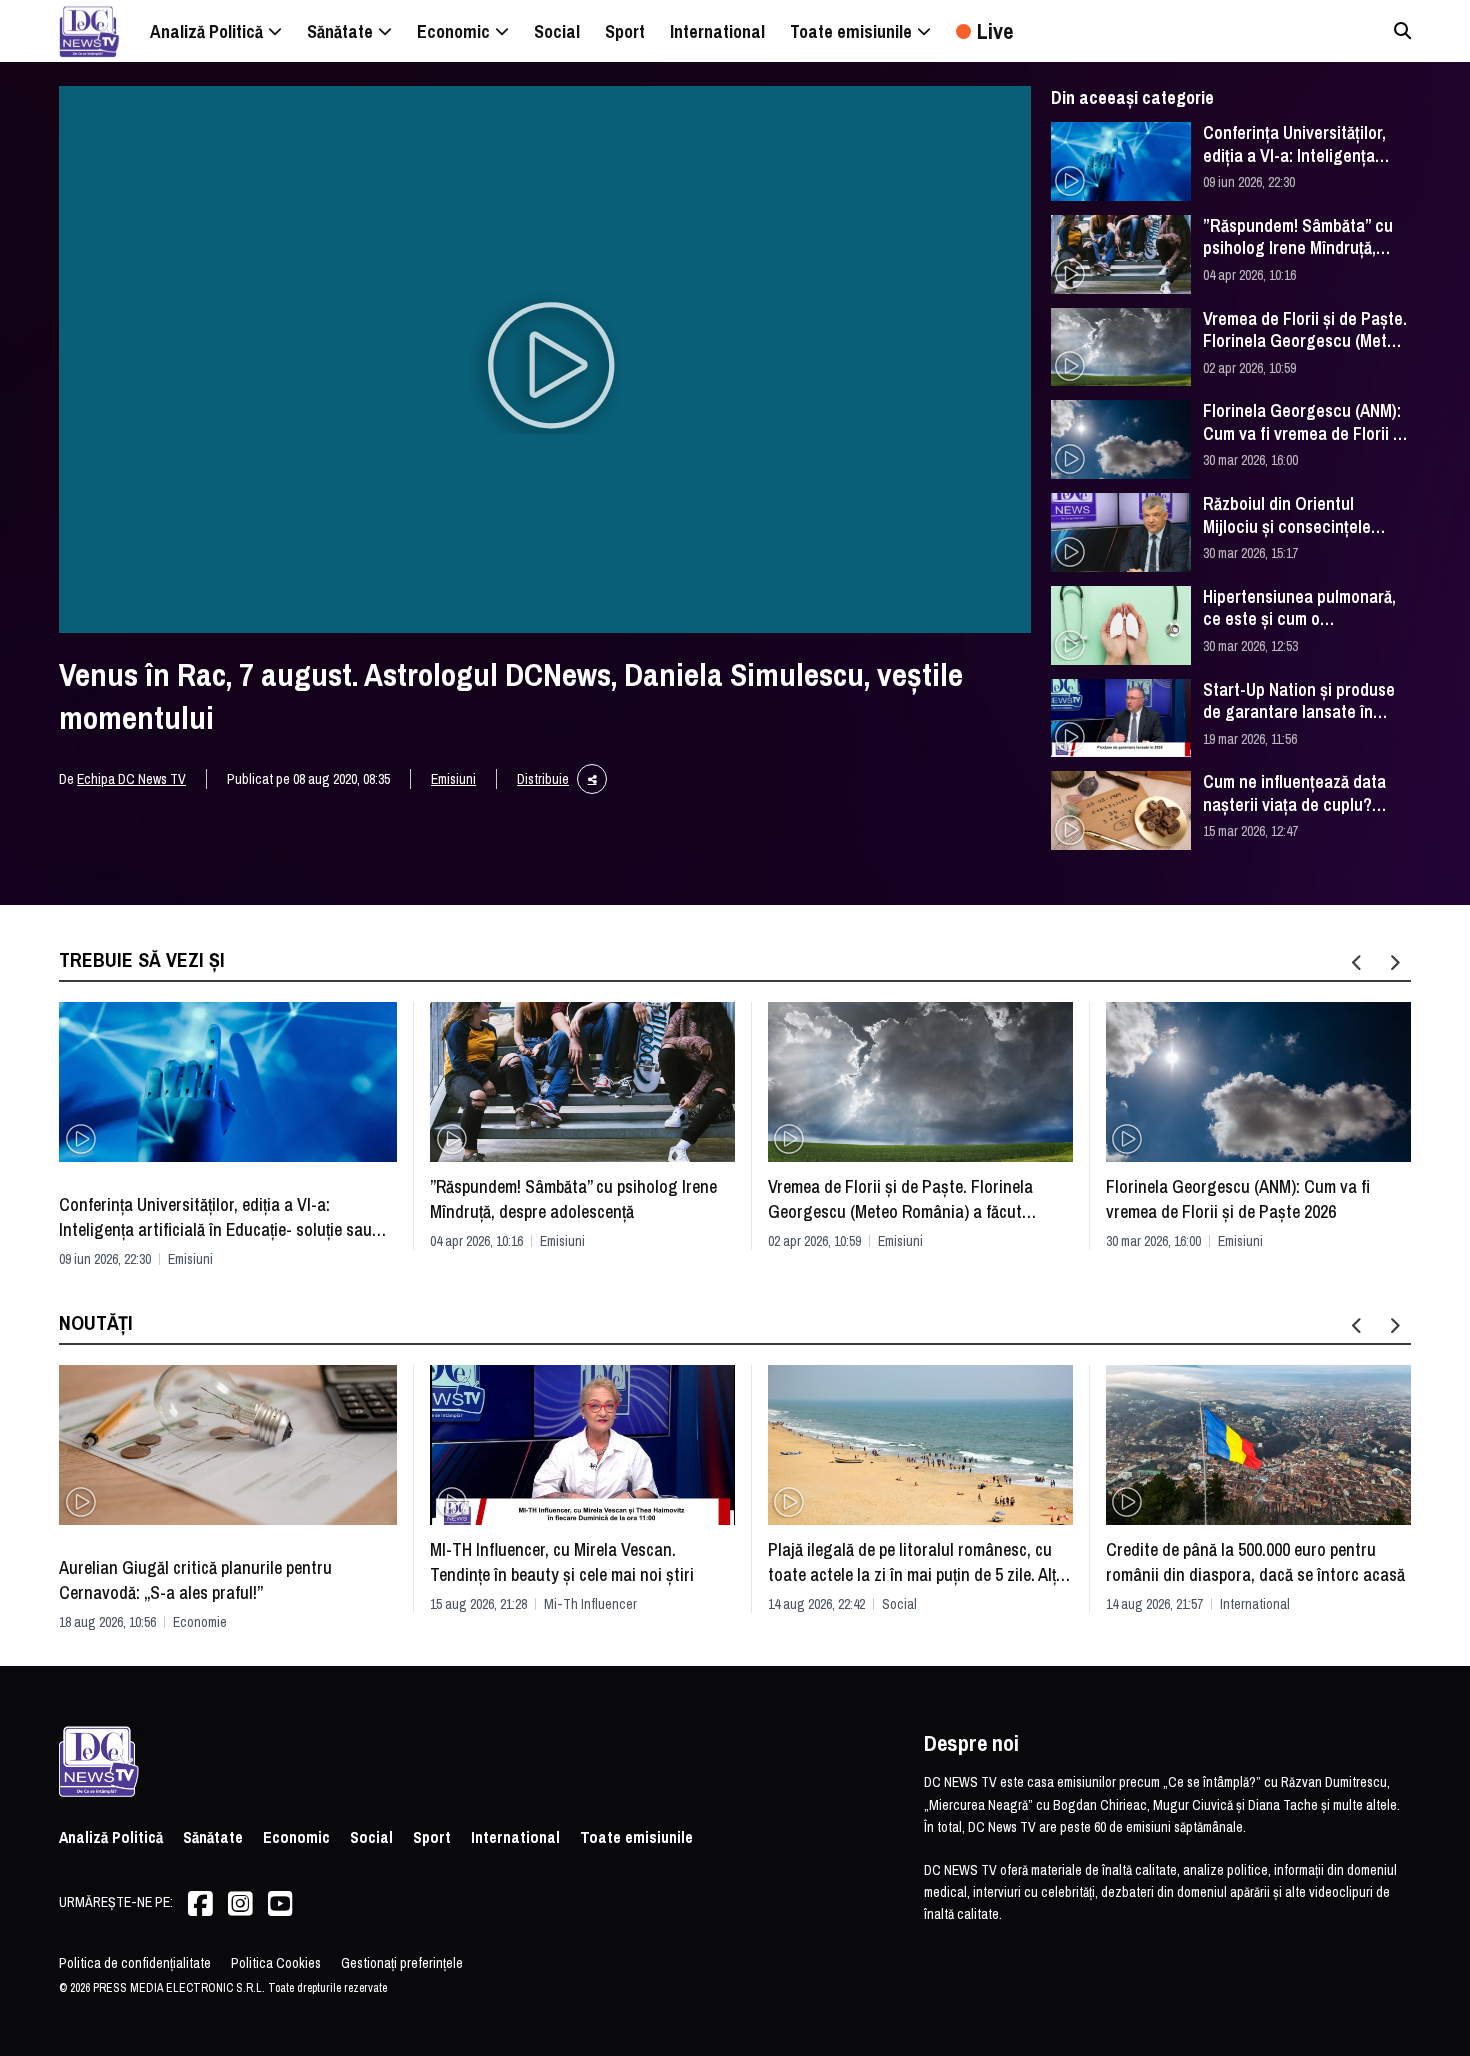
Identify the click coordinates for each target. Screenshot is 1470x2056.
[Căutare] (1402, 30)
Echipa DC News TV (131, 779)
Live (995, 31)
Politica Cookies (276, 1963)
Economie (200, 1622)
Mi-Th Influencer (590, 1604)
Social (899, 1604)
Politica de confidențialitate (135, 1963)
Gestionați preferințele (402, 1963)
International (1255, 1604)
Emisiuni (453, 779)
